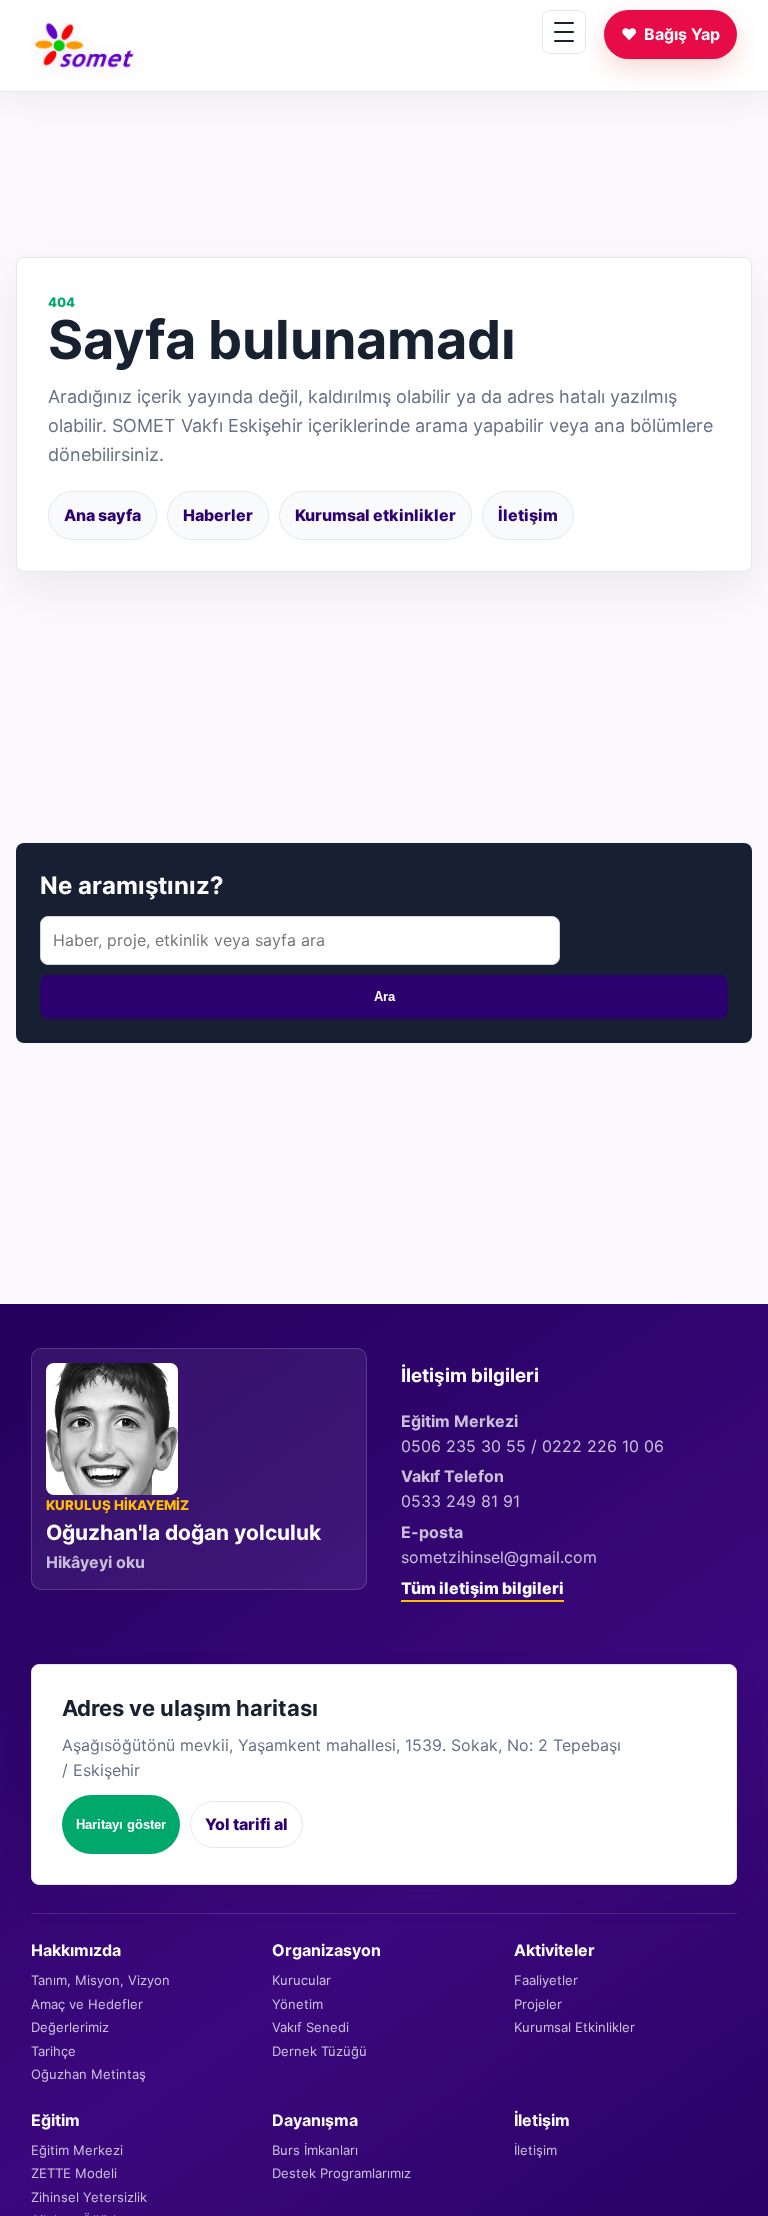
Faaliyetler (546, 1980)
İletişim (528, 515)
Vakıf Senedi (310, 2027)
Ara (384, 996)
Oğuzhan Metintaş (88, 2074)
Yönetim (297, 2004)
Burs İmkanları (315, 2150)
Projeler (538, 2004)
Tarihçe (53, 2051)
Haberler (218, 515)
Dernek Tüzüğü (319, 2051)
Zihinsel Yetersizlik (89, 2197)
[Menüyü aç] (564, 32)
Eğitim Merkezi (77, 2150)
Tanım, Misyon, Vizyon (100, 1980)
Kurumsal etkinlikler (375, 515)
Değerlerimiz (70, 2027)
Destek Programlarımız (341, 2173)
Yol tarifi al (246, 1824)
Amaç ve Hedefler (87, 2004)
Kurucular (301, 1980)
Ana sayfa (102, 515)
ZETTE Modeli (74, 2173)
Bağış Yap (670, 34)
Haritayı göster (121, 1824)
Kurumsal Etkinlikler (574, 2027)
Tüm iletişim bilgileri (482, 1588)
